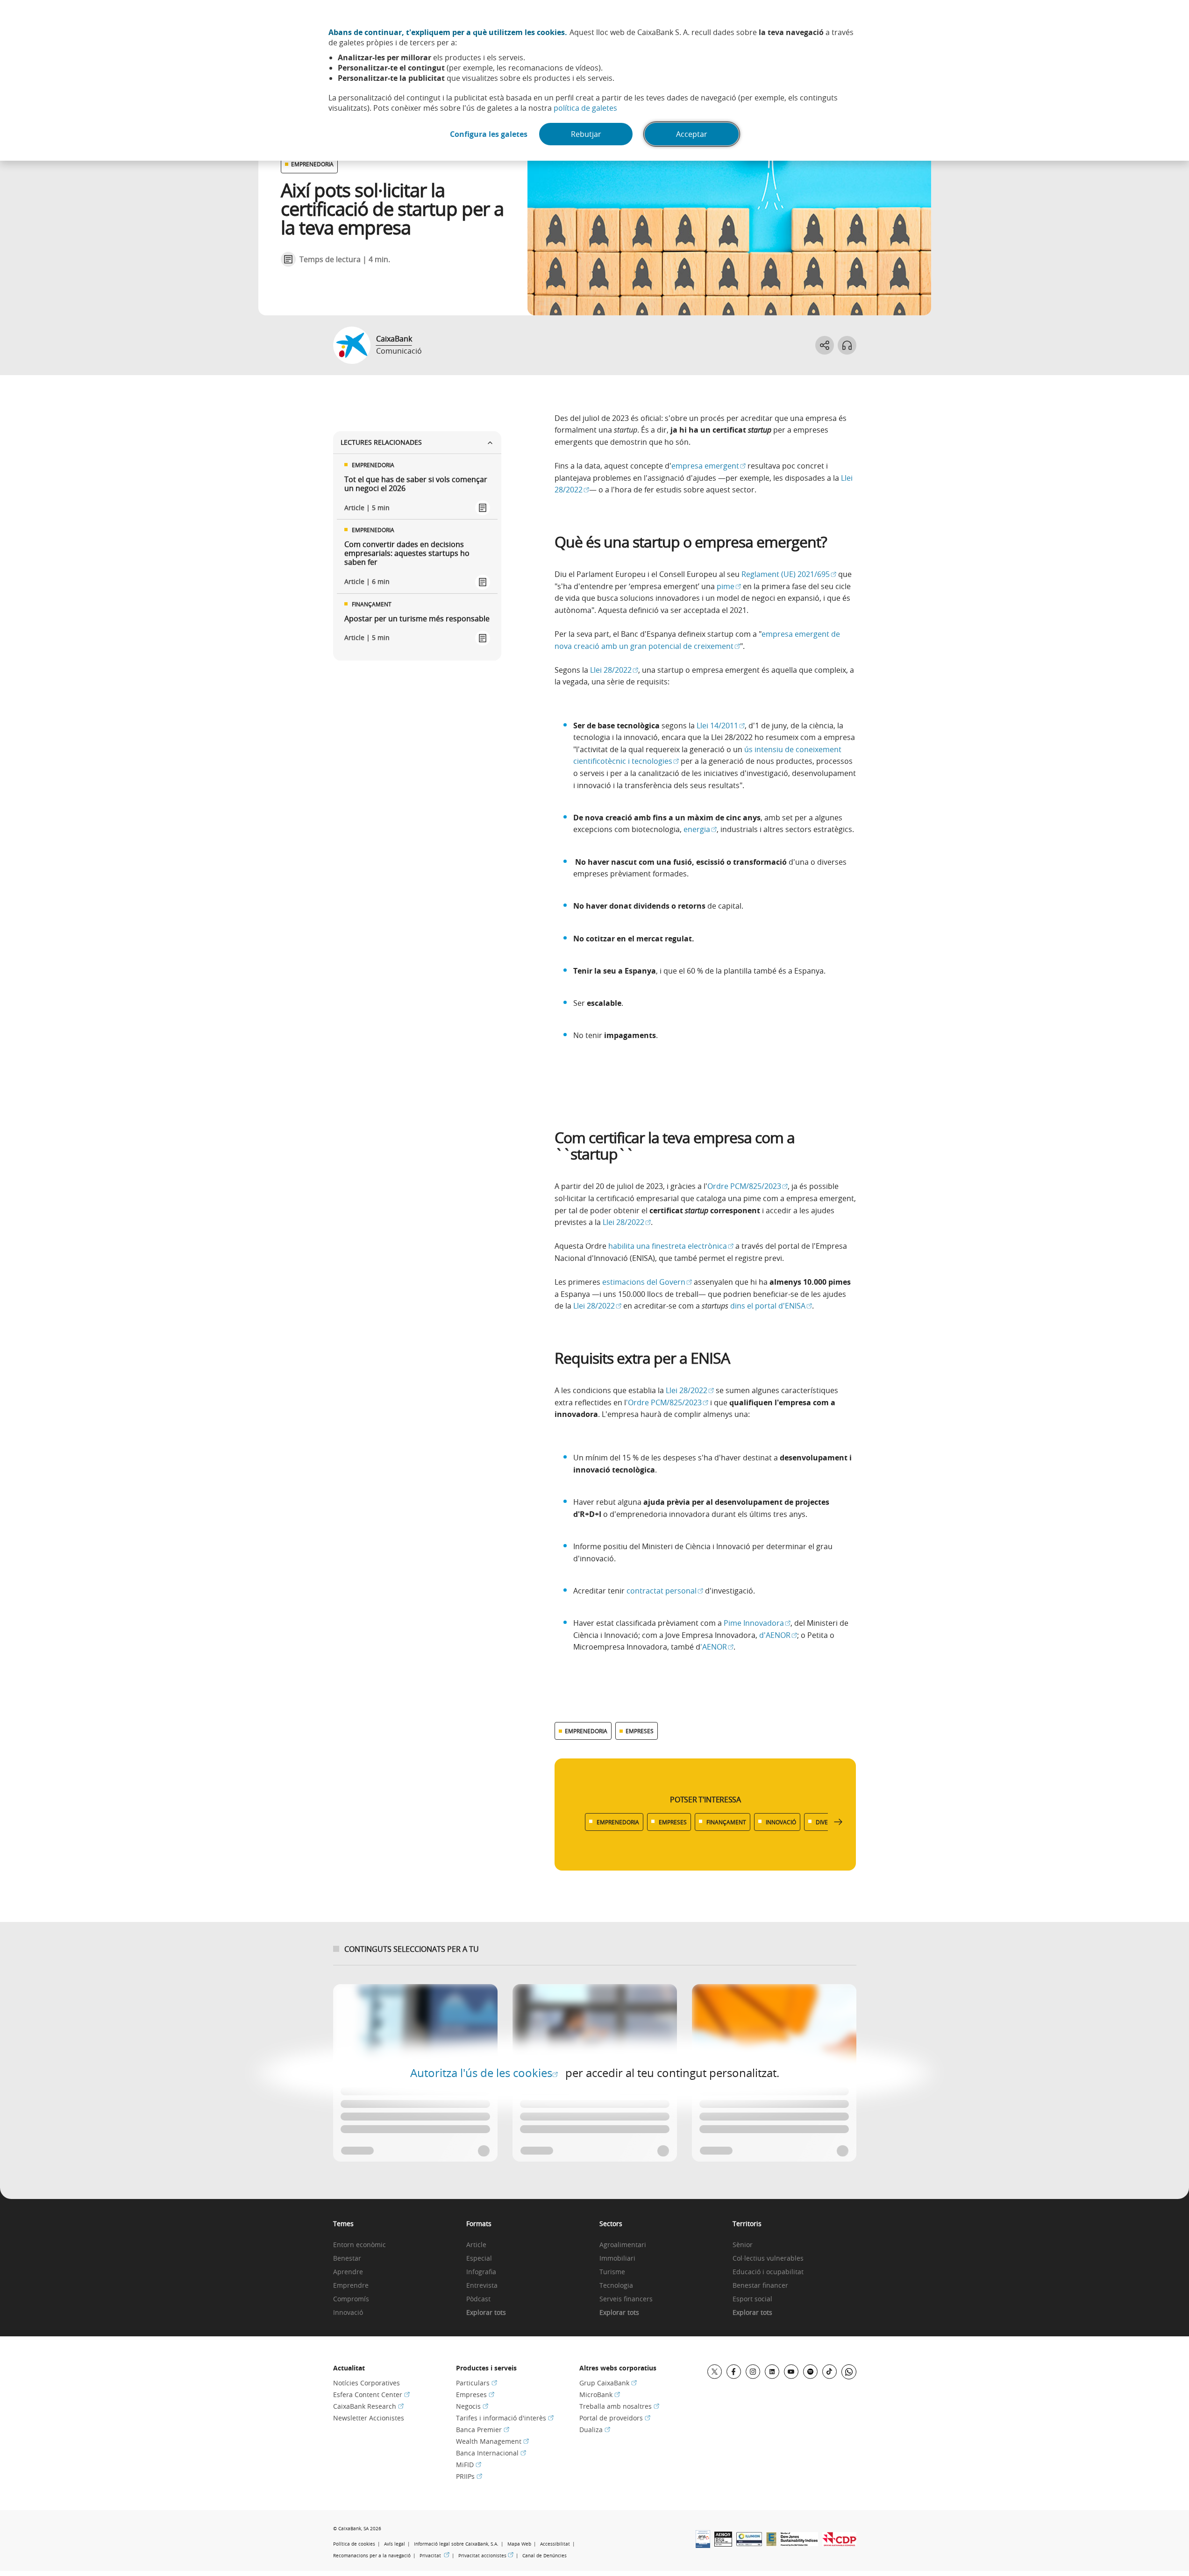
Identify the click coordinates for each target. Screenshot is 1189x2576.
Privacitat (434, 2555)
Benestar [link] (347, 2259)
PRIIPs (469, 2476)
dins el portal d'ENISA (771, 1306)
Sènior (743, 2245)
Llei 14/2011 (721, 726)
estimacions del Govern (647, 1282)
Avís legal (395, 2544)
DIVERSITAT (831, 1822)
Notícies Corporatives (367, 2383)
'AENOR (717, 1647)
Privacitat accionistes (486, 2555)
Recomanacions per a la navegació (372, 2556)
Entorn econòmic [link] (360, 2245)
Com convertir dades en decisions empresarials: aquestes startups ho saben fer (407, 554)
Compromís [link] (351, 2299)
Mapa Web (519, 2544)
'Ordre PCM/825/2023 (667, 1402)
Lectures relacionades (381, 442)
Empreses (475, 2395)
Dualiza (595, 2430)
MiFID (469, 2465)
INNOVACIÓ (781, 1822)
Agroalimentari (623, 2245)
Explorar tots (486, 2313)
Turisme (612, 2272)
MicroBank (600, 2395)
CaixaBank (394, 339)
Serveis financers (626, 2299)
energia (700, 829)
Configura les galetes (489, 134)
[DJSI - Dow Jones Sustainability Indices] (799, 2543)
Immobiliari (617, 2259)
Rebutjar (586, 134)
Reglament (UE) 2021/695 (789, 574)
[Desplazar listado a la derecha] (838, 1822)
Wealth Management (492, 2441)
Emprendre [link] (351, 2286)
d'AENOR (778, 1635)
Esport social (752, 2299)
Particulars (477, 2383)
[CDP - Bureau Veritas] (839, 2543)
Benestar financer (760, 2286)
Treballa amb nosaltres (619, 2406)
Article (476, 2245)
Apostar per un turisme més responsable (417, 619)
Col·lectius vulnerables (768, 2259)
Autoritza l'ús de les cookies (484, 2073)
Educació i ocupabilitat (768, 2272)
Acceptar (692, 134)
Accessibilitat (555, 2544)
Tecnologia (616, 2286)
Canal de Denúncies (545, 2556)
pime (729, 586)
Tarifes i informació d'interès (505, 2418)
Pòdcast (478, 2299)
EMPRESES (640, 1731)
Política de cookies (354, 2544)
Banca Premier (483, 2430)
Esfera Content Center (371, 2395)
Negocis (472, 2406)
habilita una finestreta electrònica (671, 1246)
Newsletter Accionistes (369, 2418)
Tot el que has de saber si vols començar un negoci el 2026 (416, 484)
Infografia (481, 2272)
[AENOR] (723, 2544)
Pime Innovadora (757, 1623)
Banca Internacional (491, 2453)
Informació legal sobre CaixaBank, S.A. (456, 2544)
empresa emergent (708, 466)
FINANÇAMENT (726, 1822)
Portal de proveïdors (615, 2418)
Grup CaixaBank (608, 2383)
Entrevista (482, 2286)
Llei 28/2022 (614, 670)
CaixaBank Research (368, 2406)
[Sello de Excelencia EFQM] (771, 2543)
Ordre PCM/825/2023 (748, 1186)
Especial (479, 2259)
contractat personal (665, 1591)
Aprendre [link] (348, 2272)
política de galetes (585, 108)
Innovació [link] (348, 2313)
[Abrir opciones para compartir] (825, 345)
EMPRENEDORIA (312, 164)
